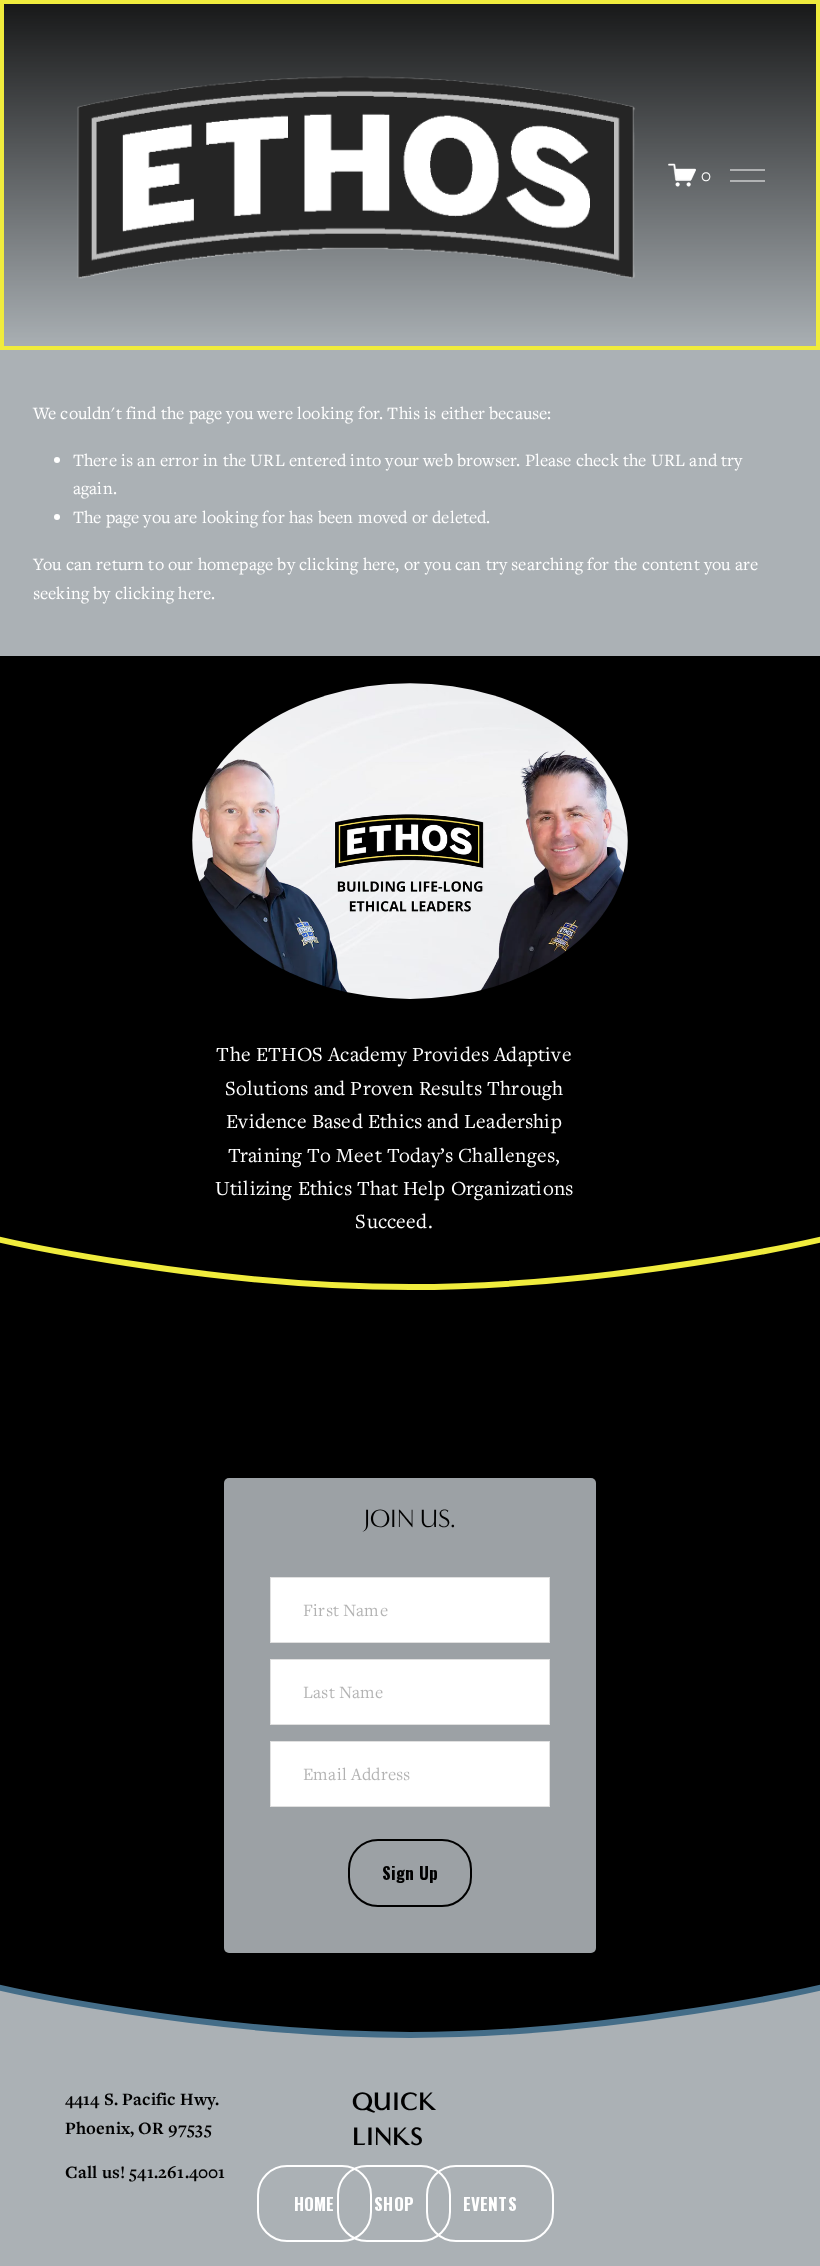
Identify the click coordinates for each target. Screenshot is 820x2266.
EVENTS (490, 2203)
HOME (314, 2203)
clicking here (347, 563)
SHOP (394, 2203)
